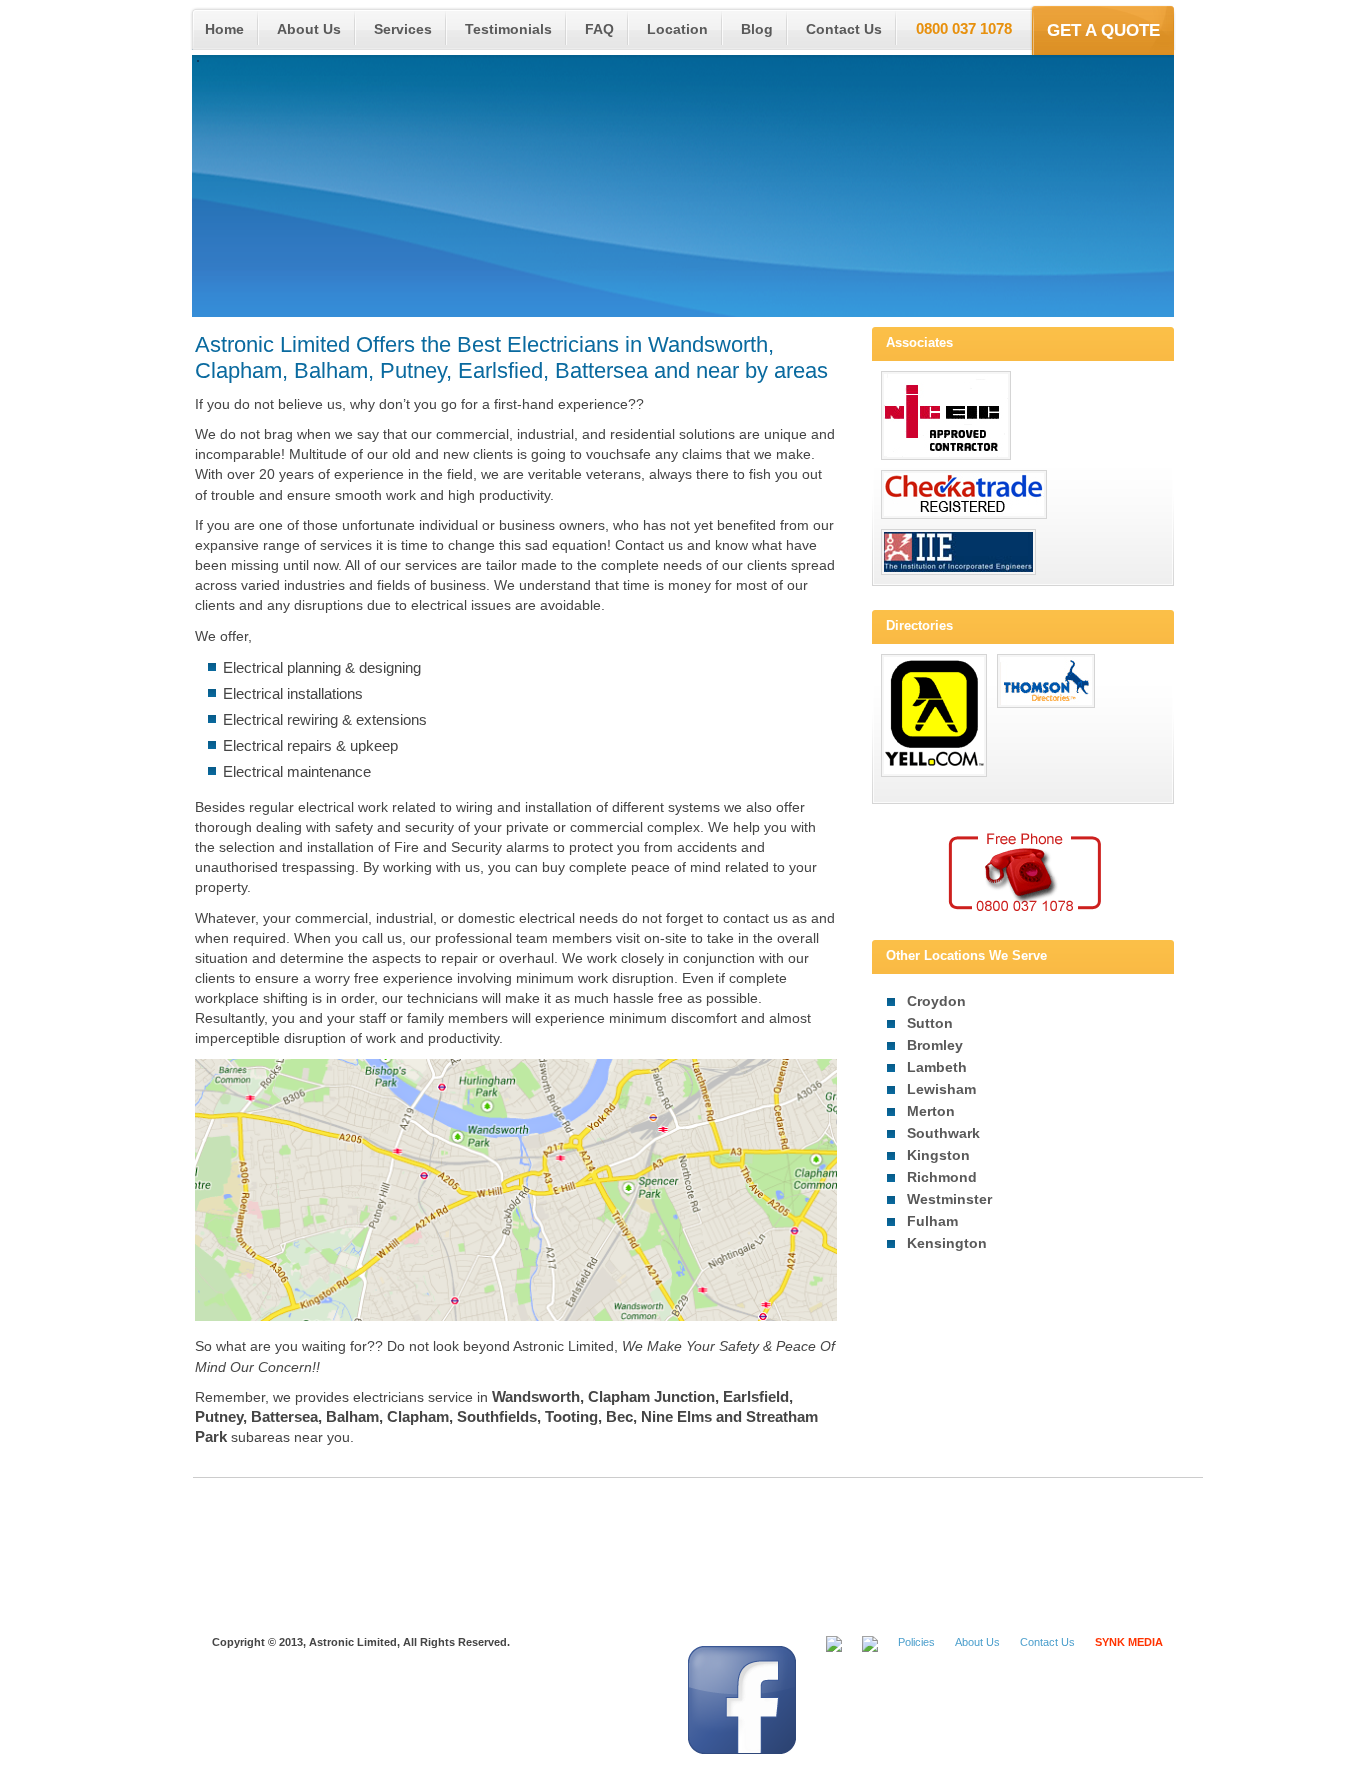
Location (677, 29)
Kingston (938, 1155)
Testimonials (508, 29)
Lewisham (941, 1089)
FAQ (599, 29)
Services (403, 29)
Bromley (935, 1045)
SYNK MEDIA (1129, 1642)
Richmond (942, 1177)
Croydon (936, 1001)
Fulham (932, 1221)
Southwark (943, 1133)
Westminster (949, 1199)
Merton (931, 1111)
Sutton (930, 1023)
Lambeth (937, 1067)
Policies (916, 1642)
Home (224, 29)
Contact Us (844, 29)
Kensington (947, 1243)
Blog (757, 29)
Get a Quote (1103, 30)
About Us (309, 29)
